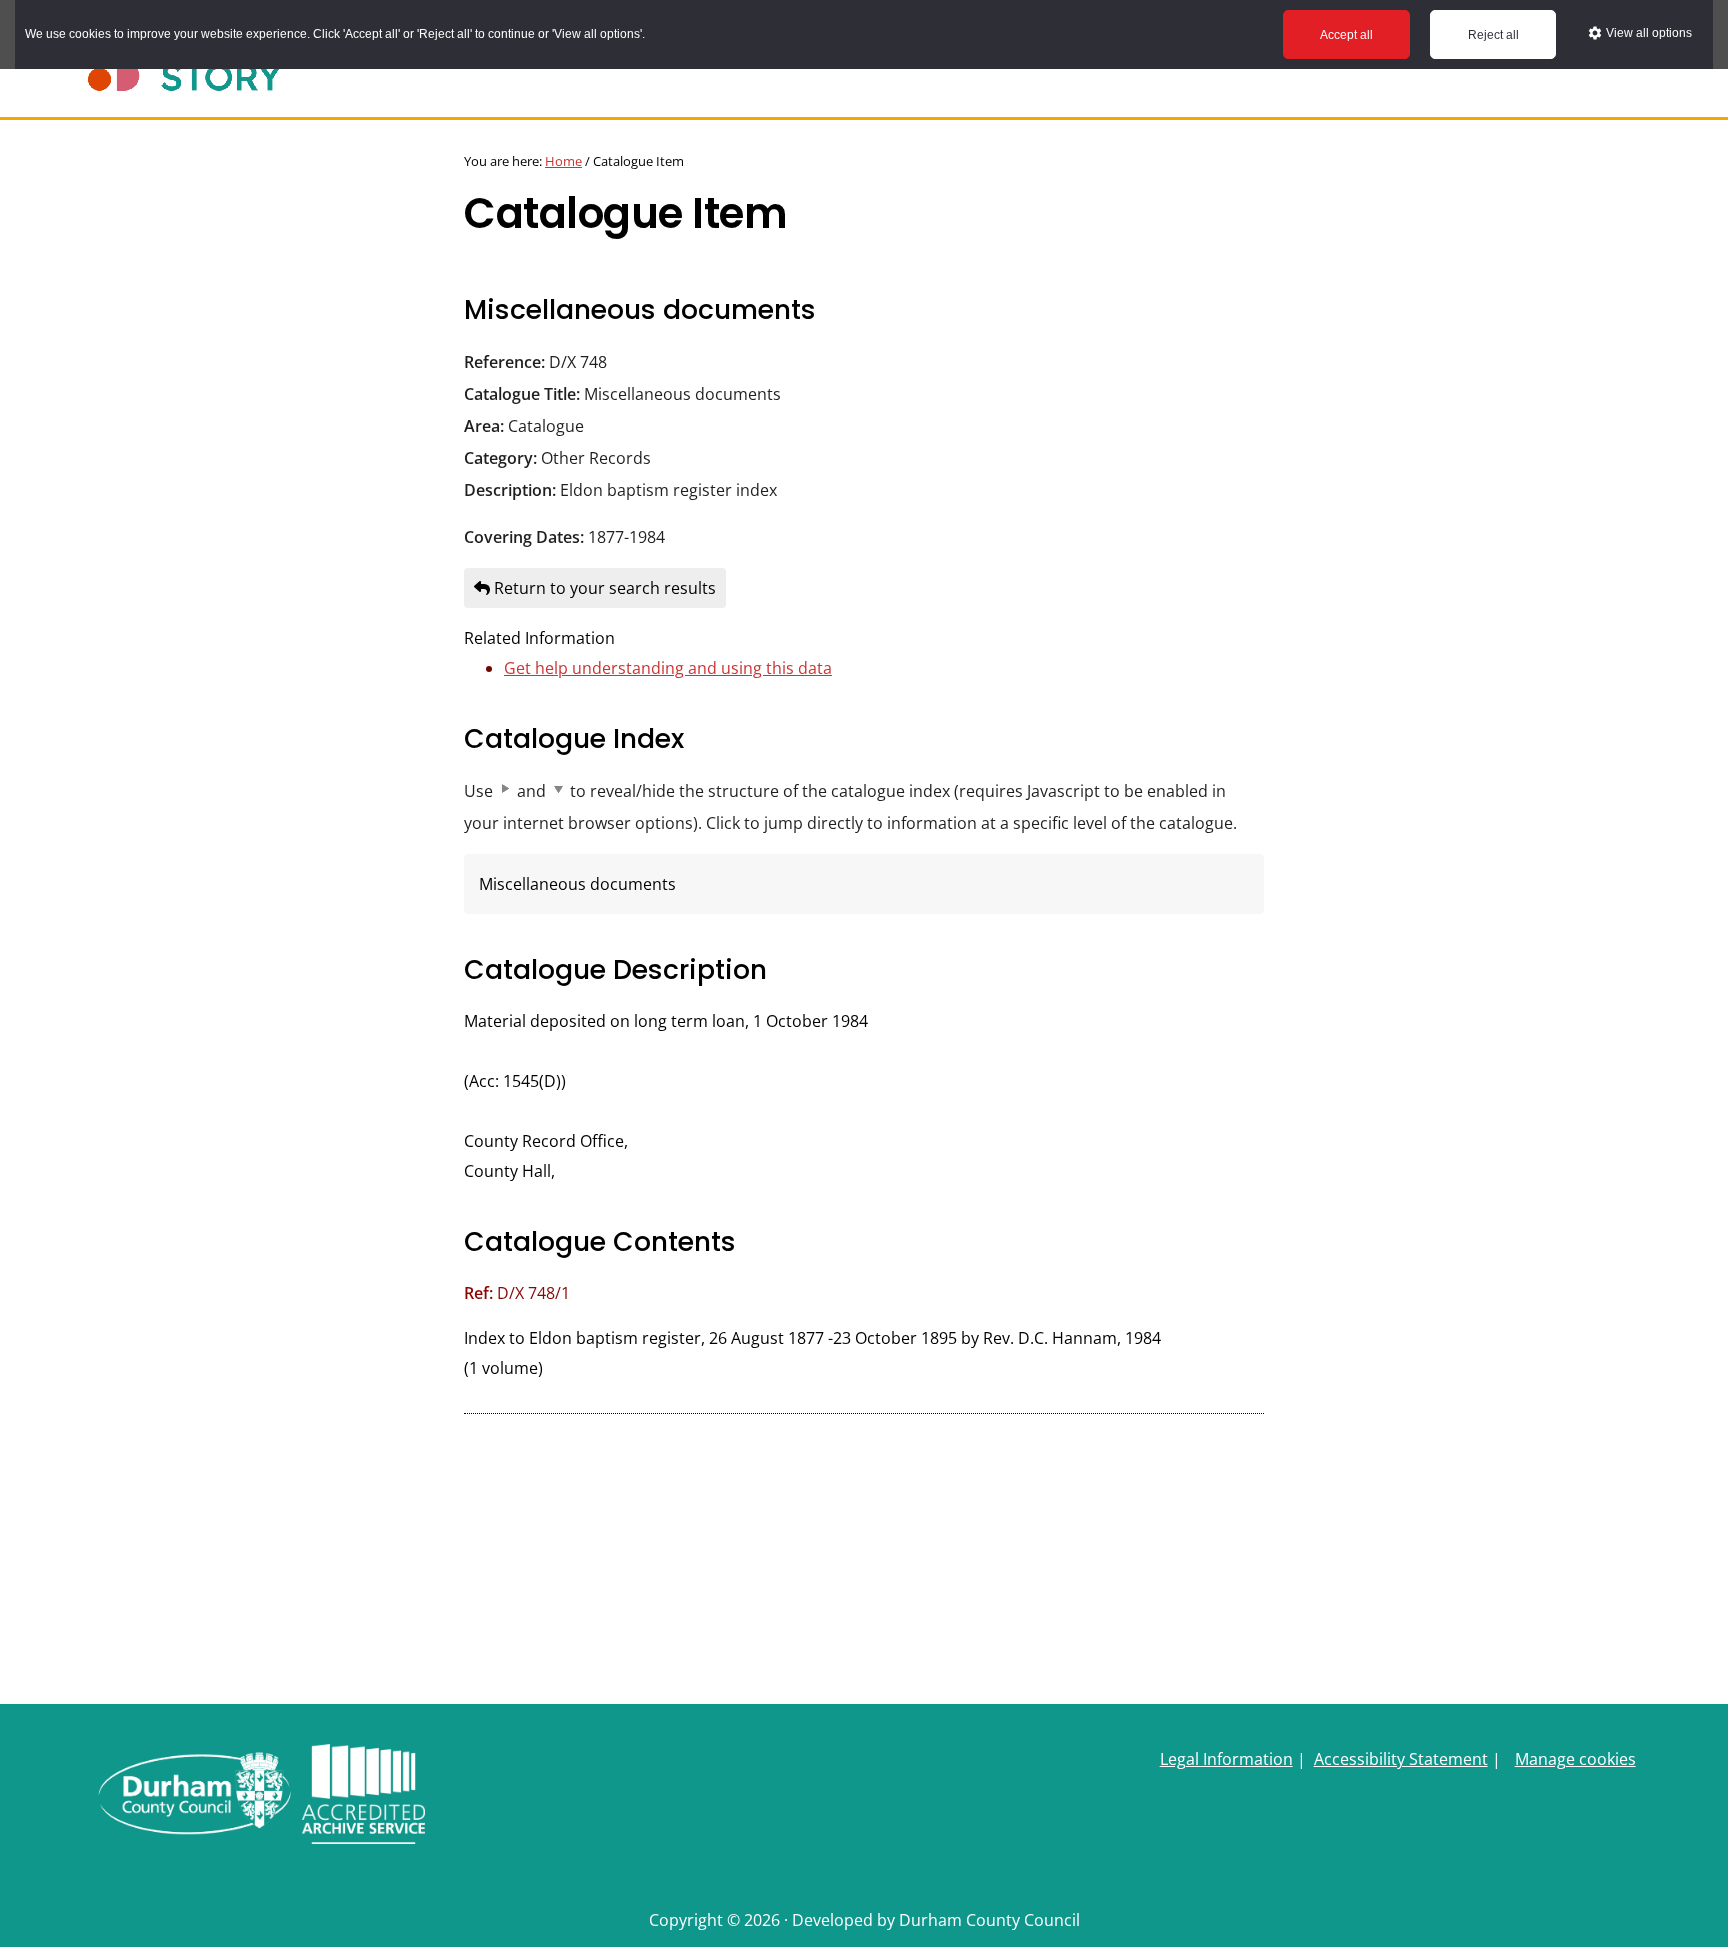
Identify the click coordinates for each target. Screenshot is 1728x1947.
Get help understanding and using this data (668, 668)
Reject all (1493, 35)
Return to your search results (603, 588)
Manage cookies (1575, 1759)
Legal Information (1226, 1759)
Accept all (1346, 35)
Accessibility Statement (1401, 1759)
